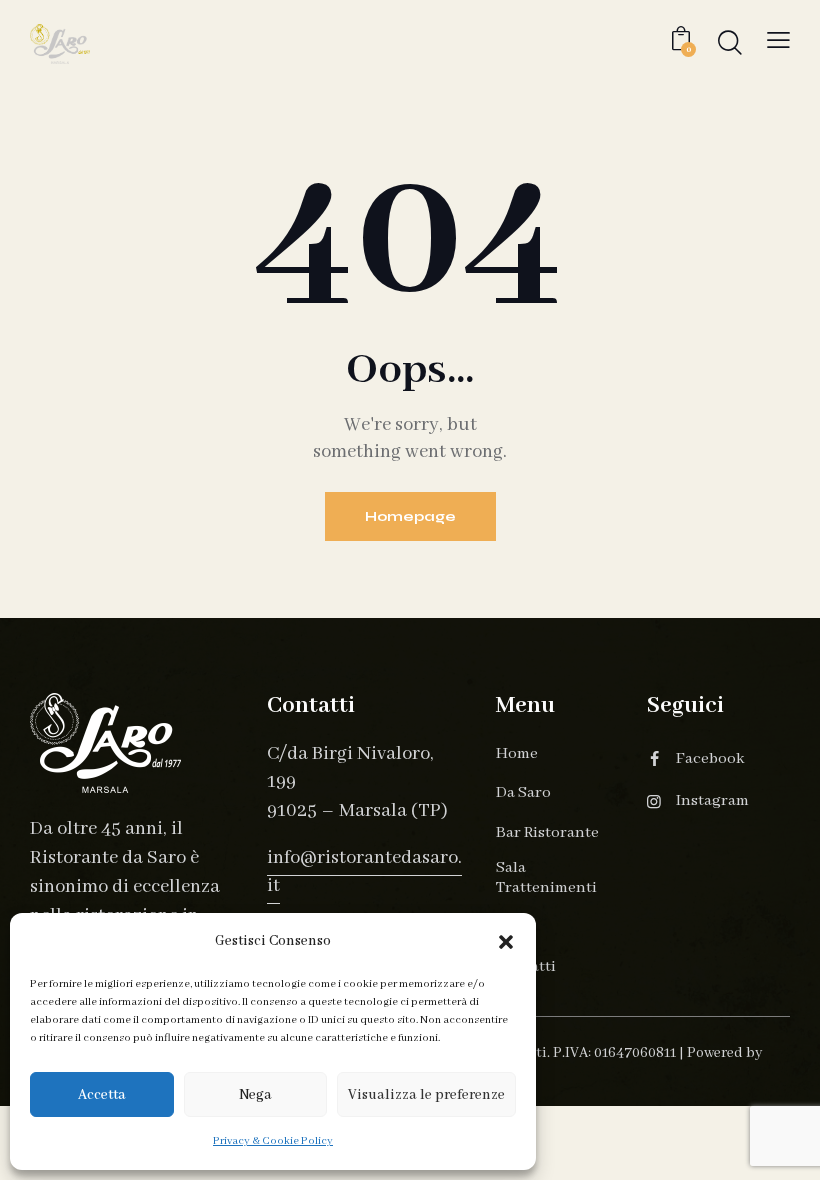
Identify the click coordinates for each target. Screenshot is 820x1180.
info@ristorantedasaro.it (364, 872)
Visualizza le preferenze (426, 1095)
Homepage (410, 516)
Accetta (102, 1095)
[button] (506, 942)
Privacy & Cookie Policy (273, 1141)
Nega (255, 1095)
